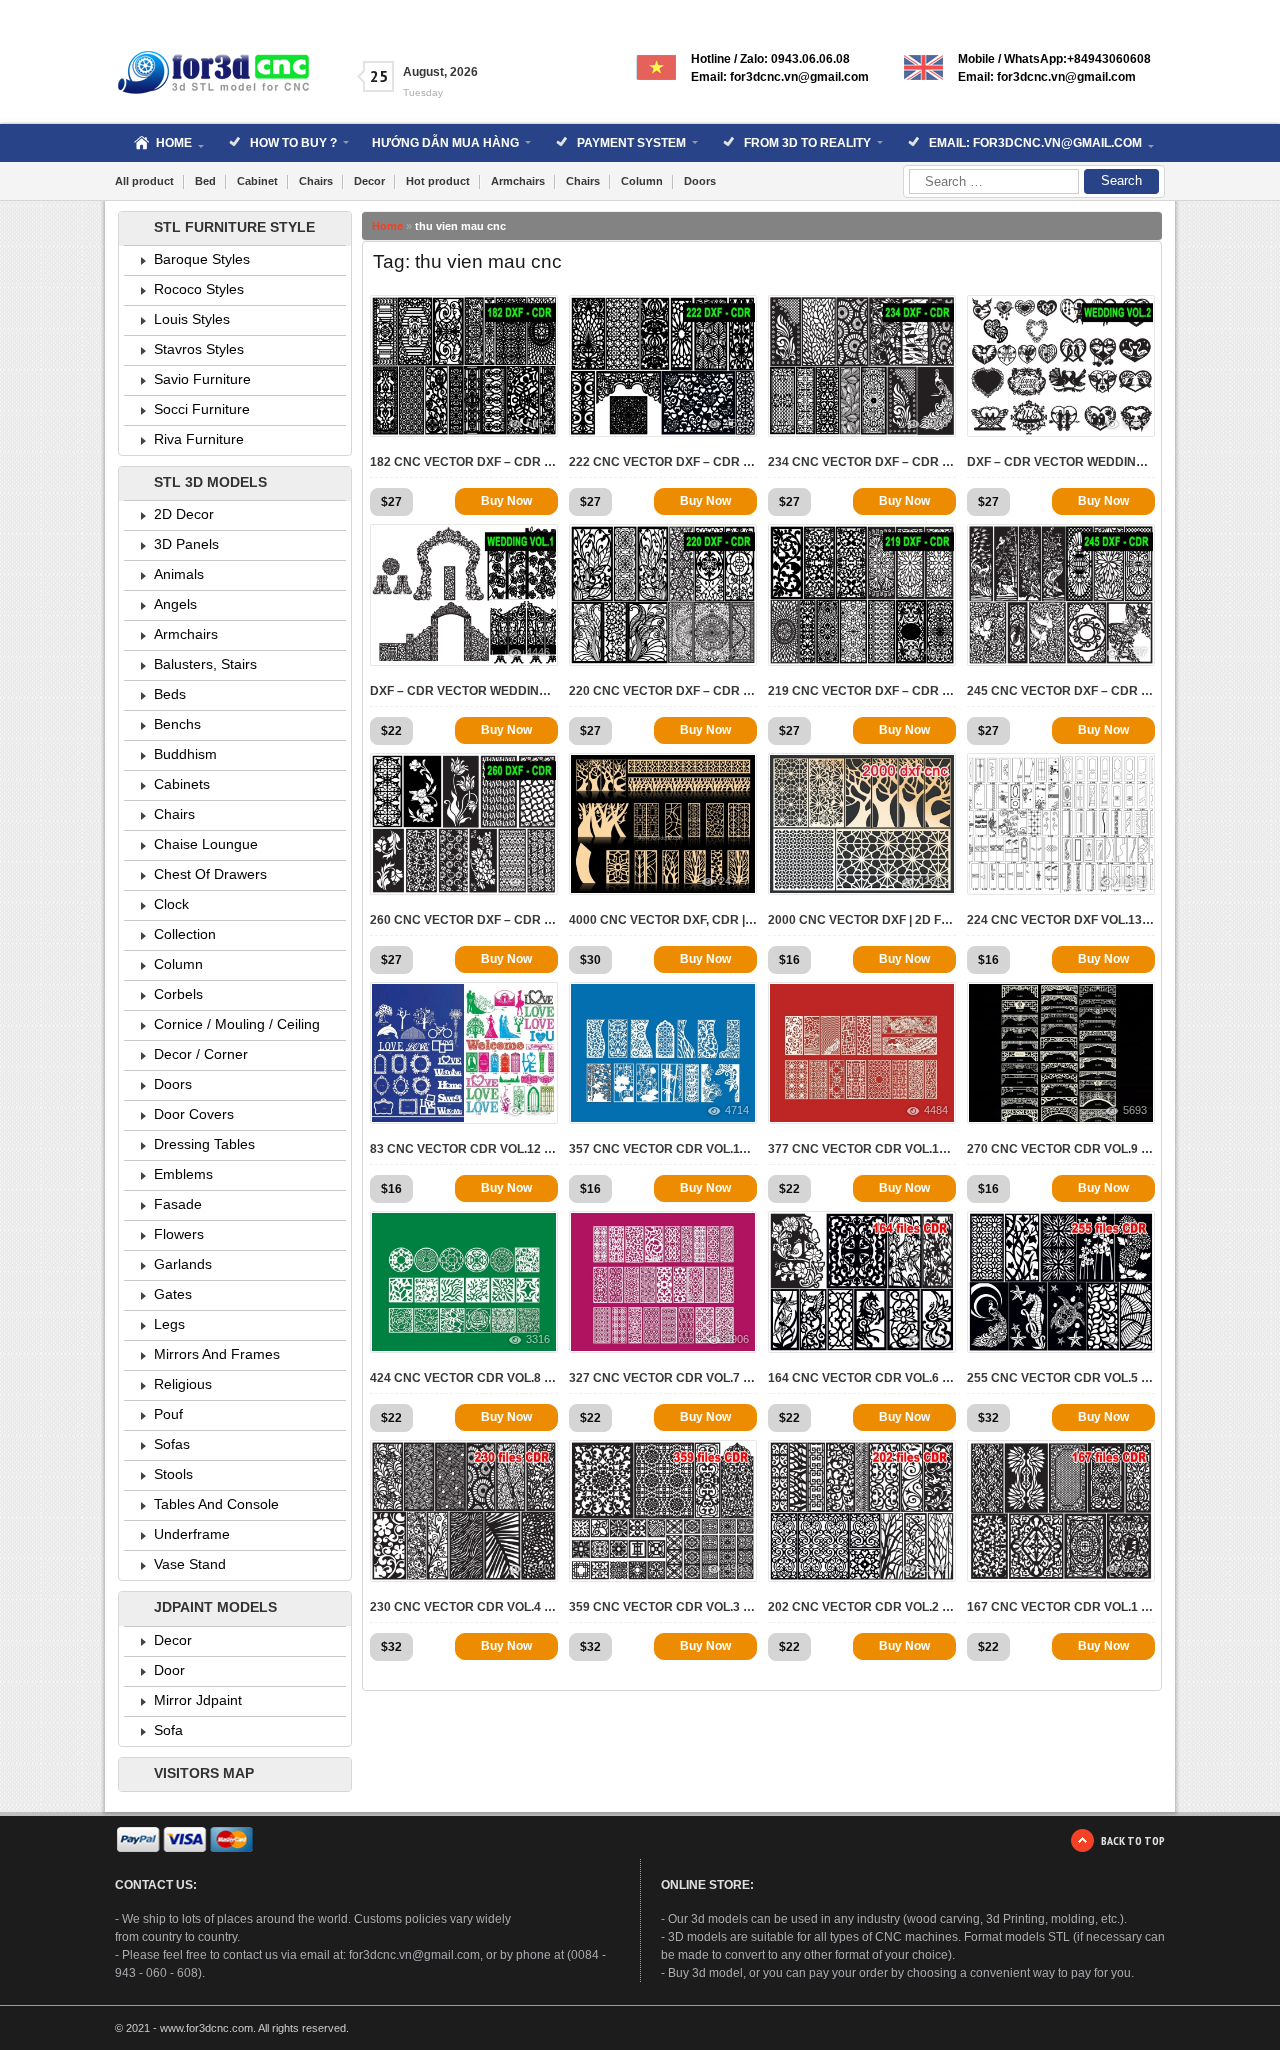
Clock (171, 904)
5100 (538, 1110)
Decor (369, 181)
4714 (737, 1110)
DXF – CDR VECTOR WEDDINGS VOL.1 (464, 691)
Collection (185, 934)
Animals (179, 574)
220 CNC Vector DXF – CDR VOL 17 (663, 691)
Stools (173, 1474)
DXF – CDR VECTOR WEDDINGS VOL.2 (1061, 462)
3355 (538, 881)
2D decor (184, 514)
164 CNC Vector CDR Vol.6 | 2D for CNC (862, 1378)
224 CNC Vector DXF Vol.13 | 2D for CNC (1061, 920)
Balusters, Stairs (205, 664)
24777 (734, 881)
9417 (936, 1339)
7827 (1135, 1339)
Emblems (183, 1174)
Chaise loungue (206, 844)
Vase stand (190, 1564)
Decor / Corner (201, 1054)
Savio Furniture (202, 379)
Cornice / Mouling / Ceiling (237, 1024)
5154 (538, 423)
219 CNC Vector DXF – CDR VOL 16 (862, 691)
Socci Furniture (202, 409)
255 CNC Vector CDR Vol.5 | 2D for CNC (1061, 1378)
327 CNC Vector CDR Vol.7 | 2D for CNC (663, 1378)
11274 (933, 1568)
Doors (700, 181)
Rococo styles (199, 289)
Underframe (192, 1534)
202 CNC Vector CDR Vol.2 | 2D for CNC (862, 1607)
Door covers (194, 1114)
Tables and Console (216, 1504)
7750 (538, 1568)
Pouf (168, 1414)
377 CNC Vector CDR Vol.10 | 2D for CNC (862, 1149)
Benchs (177, 724)
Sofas (172, 1444)
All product (144, 181)
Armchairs (518, 181)
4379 (936, 652)
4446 (538, 652)
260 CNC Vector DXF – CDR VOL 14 (464, 920)
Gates (173, 1294)
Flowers (179, 1234)
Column (642, 181)
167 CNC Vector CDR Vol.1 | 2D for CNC (1061, 1607)
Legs (169, 1324)
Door (169, 1670)
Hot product (438, 181)
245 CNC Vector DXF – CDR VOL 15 (1061, 691)
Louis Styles (192, 319)
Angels (175, 604)
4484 (936, 1110)
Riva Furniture (199, 439)
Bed (205, 181)
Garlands (183, 1264)
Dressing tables (204, 1144)
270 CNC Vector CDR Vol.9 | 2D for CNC (1061, 1149)
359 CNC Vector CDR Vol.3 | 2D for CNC (663, 1607)
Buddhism (185, 754)
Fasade (178, 1204)
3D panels (186, 544)
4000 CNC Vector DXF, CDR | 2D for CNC (663, 920)
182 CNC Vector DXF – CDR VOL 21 (464, 462)
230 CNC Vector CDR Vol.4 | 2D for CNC (464, 1607)
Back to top (1133, 1840)
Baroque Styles (202, 259)
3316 (538, 1339)
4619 (737, 423)
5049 (737, 652)
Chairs (316, 181)
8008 (936, 423)
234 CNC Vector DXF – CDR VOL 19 (862, 462)
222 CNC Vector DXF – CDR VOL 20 (663, 462)
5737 (1135, 652)
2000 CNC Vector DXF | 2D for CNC (862, 920)
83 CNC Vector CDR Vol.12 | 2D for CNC (464, 1149)
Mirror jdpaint (198, 1700)
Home (387, 226)
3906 (737, 1339)
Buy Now (506, 501)
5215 (1135, 1568)
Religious (183, 1384)
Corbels (178, 994)
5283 (1135, 423)
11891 (933, 881)
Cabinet (257, 181)
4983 (737, 1568)
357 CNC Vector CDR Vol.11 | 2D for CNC (663, 1149)
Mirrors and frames (217, 1354)
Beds (170, 694)
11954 (1132, 881)
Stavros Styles (199, 349)
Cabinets (182, 784)
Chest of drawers (210, 874)
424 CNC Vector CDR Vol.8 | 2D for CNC (464, 1378)
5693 (1135, 1110)
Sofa (168, 1730)
